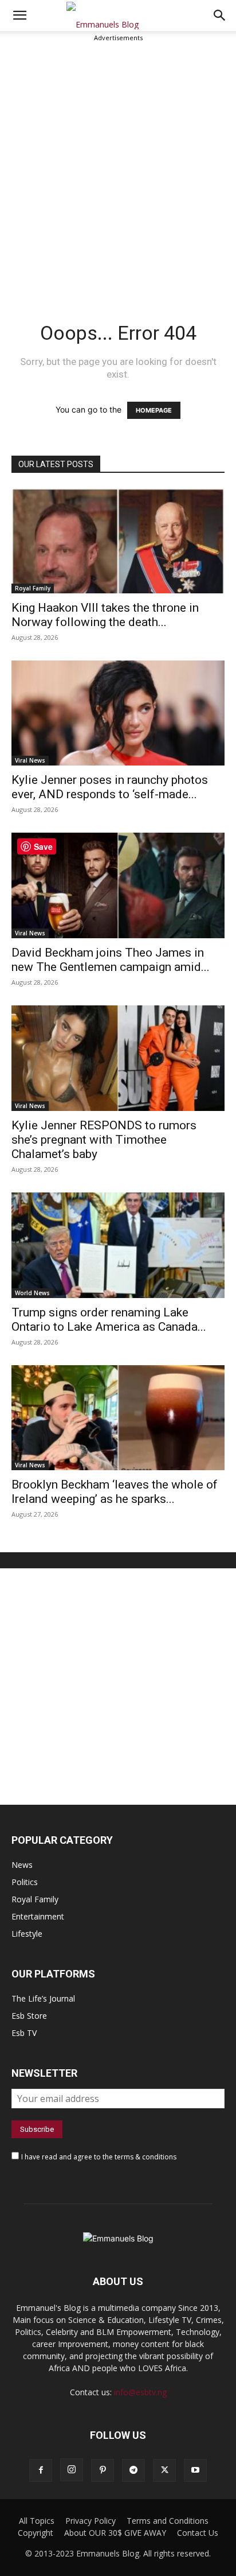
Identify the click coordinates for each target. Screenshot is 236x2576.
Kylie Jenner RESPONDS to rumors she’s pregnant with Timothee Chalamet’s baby (104, 1140)
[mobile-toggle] (19, 15)
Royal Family (33, 588)
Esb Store (29, 2016)
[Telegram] (133, 2470)
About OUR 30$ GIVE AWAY (115, 2533)
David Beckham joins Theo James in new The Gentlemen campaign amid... (111, 960)
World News (32, 1293)
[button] (220, 15)
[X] (164, 2470)
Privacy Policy (91, 2521)
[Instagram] (72, 2470)
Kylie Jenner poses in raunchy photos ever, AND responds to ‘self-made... (110, 787)
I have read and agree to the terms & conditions (99, 2157)
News (22, 1865)
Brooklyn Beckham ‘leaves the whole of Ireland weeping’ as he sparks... (115, 1492)
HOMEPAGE (154, 410)
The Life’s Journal (43, 1998)
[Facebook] (41, 2470)
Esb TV (24, 2033)
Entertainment (38, 1916)
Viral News (30, 760)
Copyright (36, 2533)
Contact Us (198, 2533)
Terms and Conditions (168, 2521)
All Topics (37, 2521)
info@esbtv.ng (140, 2392)
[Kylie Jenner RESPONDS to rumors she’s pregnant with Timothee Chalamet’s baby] (118, 1058)
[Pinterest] (103, 2470)
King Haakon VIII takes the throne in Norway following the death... (105, 615)
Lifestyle (27, 1934)
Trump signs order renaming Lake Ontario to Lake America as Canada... (109, 1320)
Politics (25, 1882)
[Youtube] (195, 2470)
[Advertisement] (118, 168)
